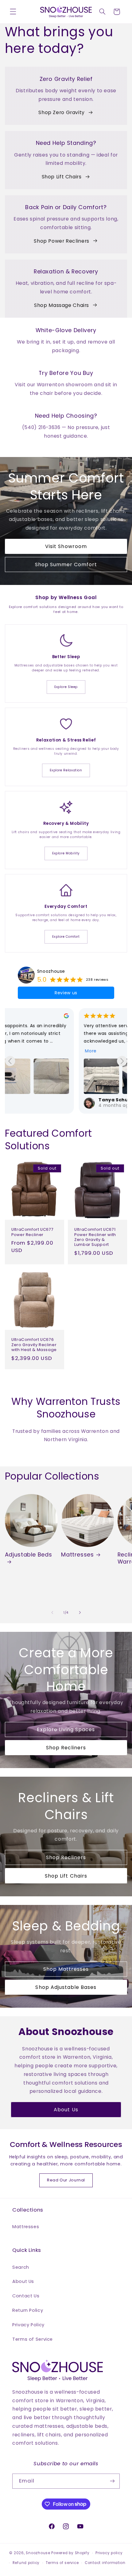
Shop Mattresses (66, 1969)
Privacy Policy (28, 2325)
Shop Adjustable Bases (66, 1987)
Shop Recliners (66, 1748)
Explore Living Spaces (66, 1729)
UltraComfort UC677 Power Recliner (32, 1232)
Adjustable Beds (28, 1555)
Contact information (105, 2563)
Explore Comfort (66, 937)
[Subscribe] (112, 2481)
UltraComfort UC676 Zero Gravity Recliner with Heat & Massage (34, 1345)
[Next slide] (122, 1061)
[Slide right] (80, 1613)
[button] (13, 12)
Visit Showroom (66, 546)
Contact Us (26, 2296)
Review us (66, 993)
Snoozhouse (51, 971)
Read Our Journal (66, 2180)
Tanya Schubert (45, 1100)
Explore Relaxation (66, 770)
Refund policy (26, 2563)
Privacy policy (109, 2553)
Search (21, 2267)
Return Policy (28, 2310)
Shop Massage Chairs (62, 305)
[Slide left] (52, 1613)
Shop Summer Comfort (66, 564)
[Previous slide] (10, 1061)
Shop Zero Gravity (62, 112)
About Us (66, 2110)
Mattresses (77, 1554)
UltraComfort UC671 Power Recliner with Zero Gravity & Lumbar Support (95, 1237)
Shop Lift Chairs (62, 177)
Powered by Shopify (70, 2553)
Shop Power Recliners (62, 241)
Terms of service (62, 2563)
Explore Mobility (66, 853)
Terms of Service (33, 2339)
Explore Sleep (66, 687)
